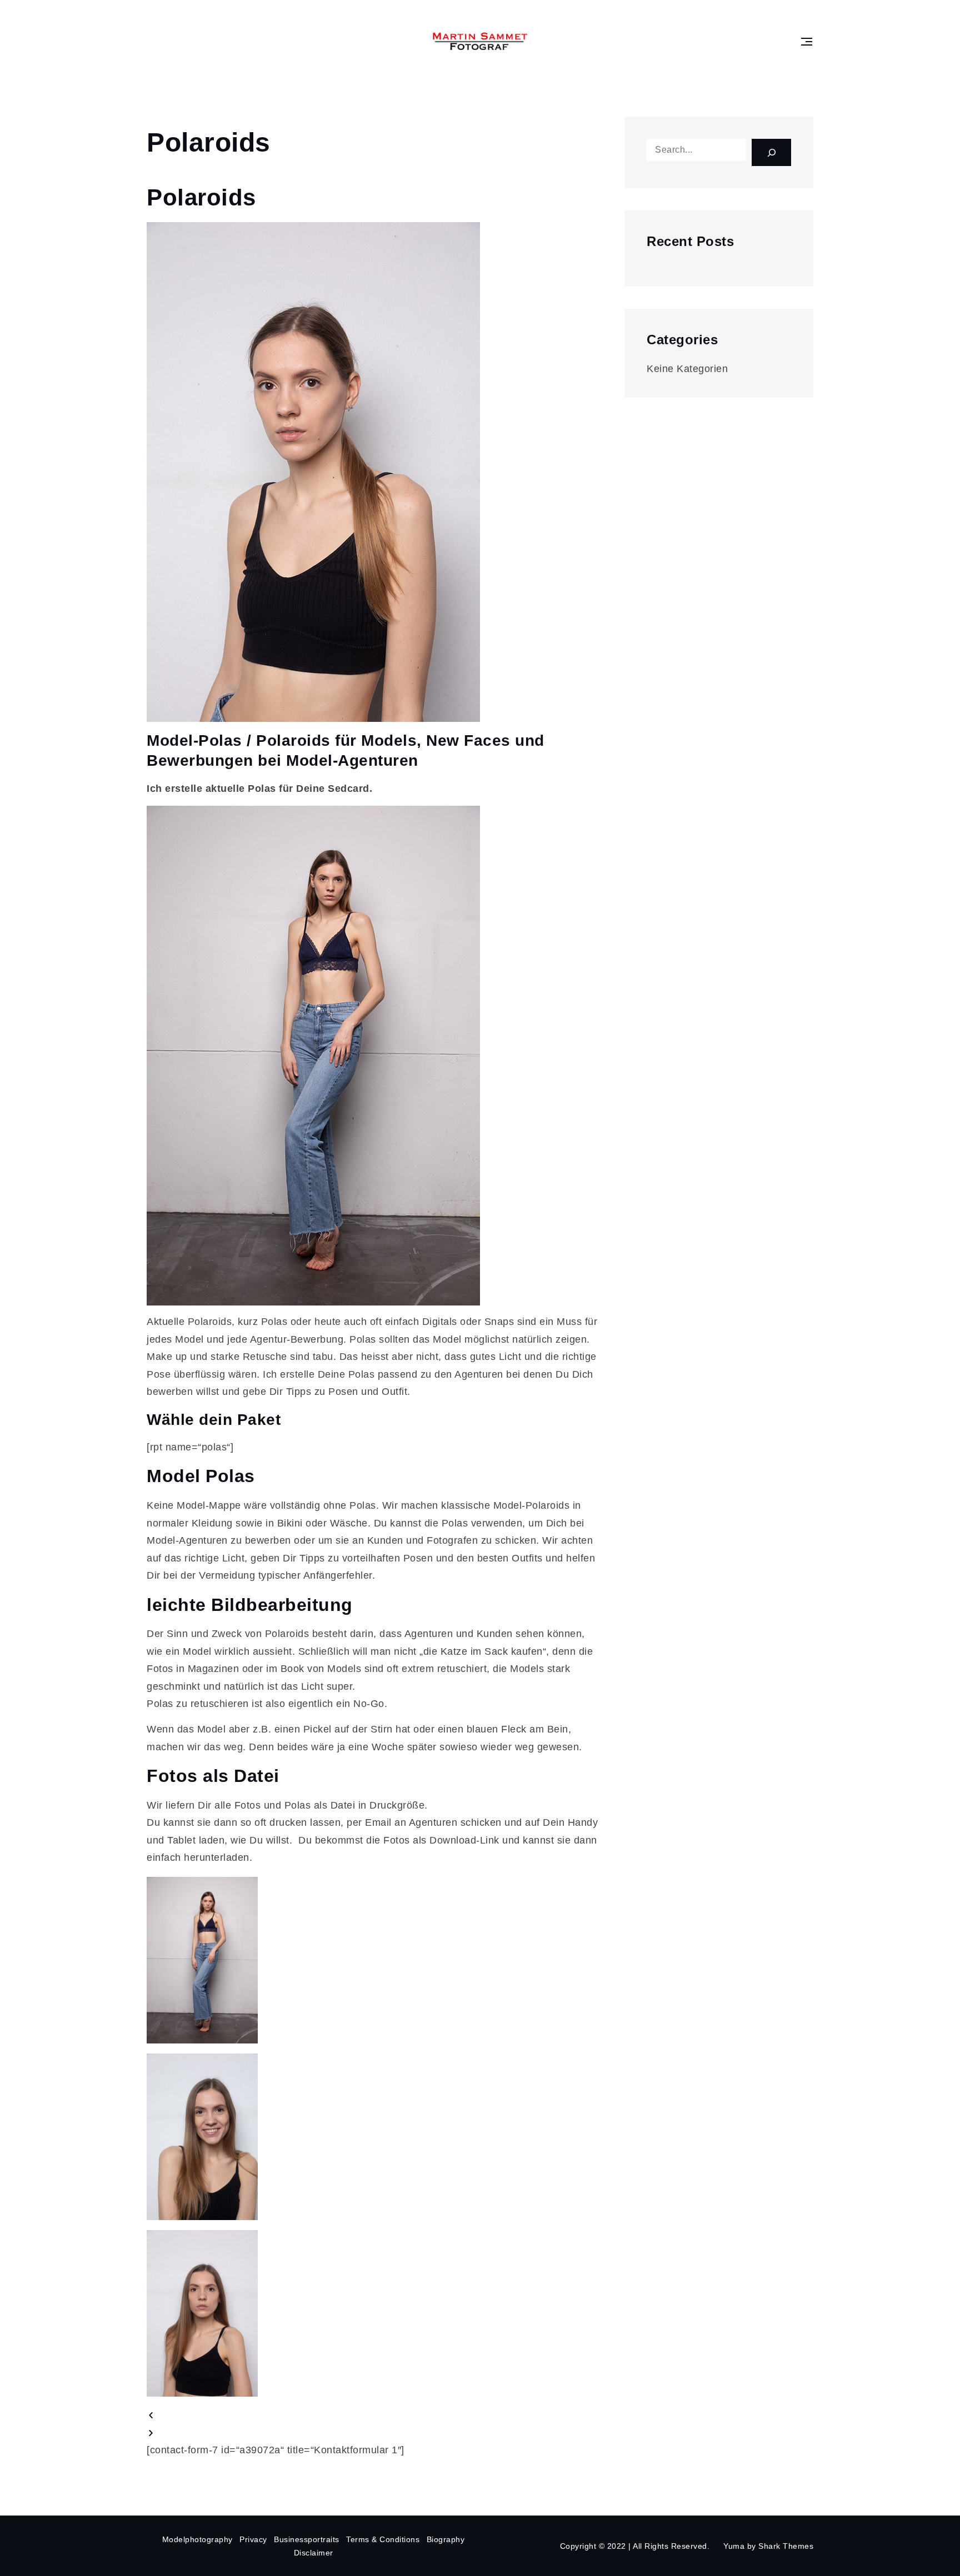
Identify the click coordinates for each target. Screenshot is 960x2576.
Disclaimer (314, 2553)
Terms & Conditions (383, 2539)
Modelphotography (197, 2539)
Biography (446, 2539)
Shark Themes (786, 2546)
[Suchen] (771, 152)
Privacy (253, 2539)
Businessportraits (307, 2539)
